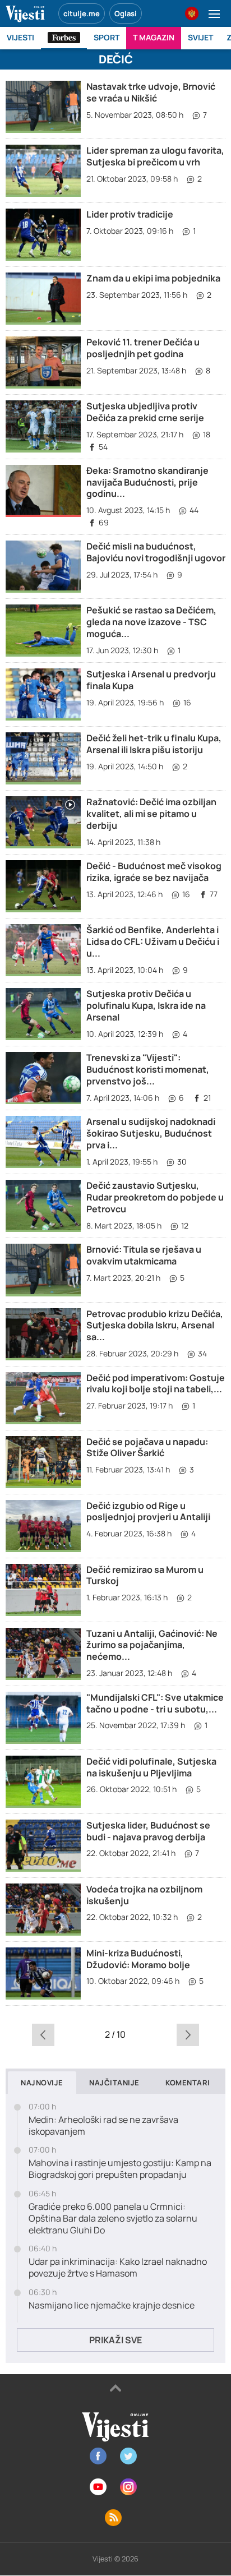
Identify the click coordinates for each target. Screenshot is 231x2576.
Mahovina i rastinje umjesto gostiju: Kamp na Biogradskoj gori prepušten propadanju (120, 2169)
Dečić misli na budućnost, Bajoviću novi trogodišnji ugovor (156, 552)
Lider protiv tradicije (130, 214)
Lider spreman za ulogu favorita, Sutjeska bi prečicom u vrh (155, 156)
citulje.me (82, 13)
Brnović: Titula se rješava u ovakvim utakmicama (144, 1255)
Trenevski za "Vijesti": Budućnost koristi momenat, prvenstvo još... (148, 1069)
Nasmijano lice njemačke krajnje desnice (112, 2305)
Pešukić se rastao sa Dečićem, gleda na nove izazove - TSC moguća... (151, 622)
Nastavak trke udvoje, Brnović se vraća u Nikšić (151, 92)
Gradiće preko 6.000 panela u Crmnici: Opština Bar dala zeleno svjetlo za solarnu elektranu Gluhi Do (113, 2218)
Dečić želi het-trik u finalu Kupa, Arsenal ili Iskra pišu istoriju (154, 744)
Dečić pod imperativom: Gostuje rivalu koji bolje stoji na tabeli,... (156, 1384)
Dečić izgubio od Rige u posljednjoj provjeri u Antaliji (148, 1511)
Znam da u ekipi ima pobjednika (153, 278)
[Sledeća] (188, 2034)
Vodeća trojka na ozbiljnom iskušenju (144, 1895)
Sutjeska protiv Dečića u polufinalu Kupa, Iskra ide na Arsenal (146, 1005)
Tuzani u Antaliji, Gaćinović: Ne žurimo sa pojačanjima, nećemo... (152, 1645)
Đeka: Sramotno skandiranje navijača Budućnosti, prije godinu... (147, 482)
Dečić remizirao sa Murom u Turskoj (145, 1575)
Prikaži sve (115, 2340)
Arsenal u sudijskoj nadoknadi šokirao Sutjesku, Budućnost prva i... (151, 1133)
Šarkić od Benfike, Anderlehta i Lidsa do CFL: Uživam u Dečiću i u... (153, 941)
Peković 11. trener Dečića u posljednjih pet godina (143, 348)
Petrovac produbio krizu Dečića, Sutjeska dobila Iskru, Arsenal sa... (155, 1326)
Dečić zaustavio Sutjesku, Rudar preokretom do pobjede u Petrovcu (155, 1197)
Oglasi (126, 13)
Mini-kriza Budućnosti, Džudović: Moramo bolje (138, 1959)
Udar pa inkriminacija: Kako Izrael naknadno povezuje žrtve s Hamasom (118, 2268)
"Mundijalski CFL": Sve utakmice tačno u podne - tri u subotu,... (155, 1703)
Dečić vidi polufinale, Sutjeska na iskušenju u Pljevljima (151, 1767)
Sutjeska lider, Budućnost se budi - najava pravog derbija (148, 1831)
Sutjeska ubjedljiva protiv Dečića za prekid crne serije (145, 412)
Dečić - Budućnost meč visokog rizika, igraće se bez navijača (154, 872)
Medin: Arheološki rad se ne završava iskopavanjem (103, 2126)
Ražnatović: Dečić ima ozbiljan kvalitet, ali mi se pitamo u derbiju (151, 814)
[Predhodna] (43, 2034)
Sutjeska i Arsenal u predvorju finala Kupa (151, 680)
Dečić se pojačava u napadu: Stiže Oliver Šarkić (147, 1448)
